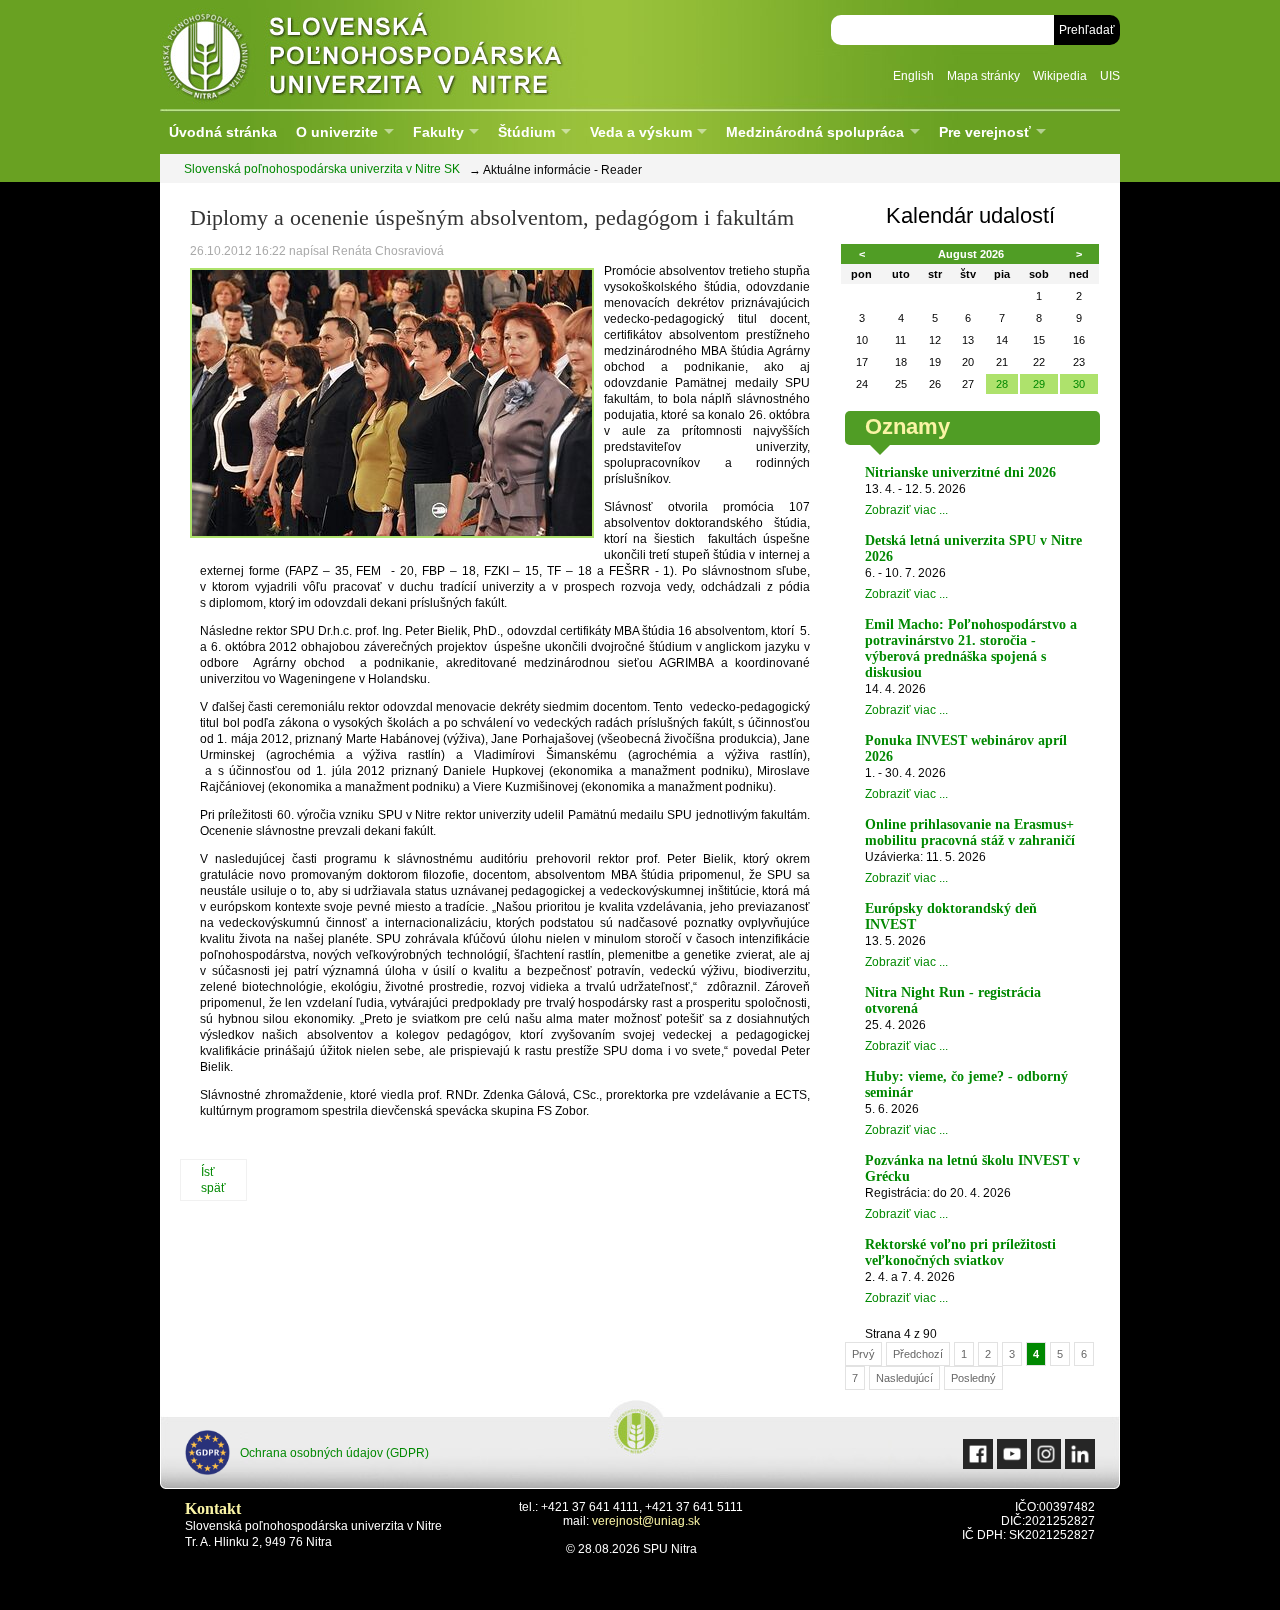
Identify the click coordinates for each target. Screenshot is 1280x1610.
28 (1002, 384)
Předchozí (918, 1354)
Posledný (973, 1378)
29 (1039, 384)
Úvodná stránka (223, 132)
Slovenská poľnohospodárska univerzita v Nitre (405, 54)
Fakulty (438, 132)
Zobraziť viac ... (906, 510)
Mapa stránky (983, 76)
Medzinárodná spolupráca (815, 132)
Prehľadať (1087, 30)
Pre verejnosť (985, 132)
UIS (1110, 76)
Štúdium (526, 132)
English (913, 76)
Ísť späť (213, 1180)
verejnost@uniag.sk (646, 1521)
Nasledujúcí (904, 1378)
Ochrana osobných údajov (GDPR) (334, 1453)
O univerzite (337, 132)
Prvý (863, 1354)
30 (1079, 384)
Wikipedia (1060, 76)
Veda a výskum (641, 132)
